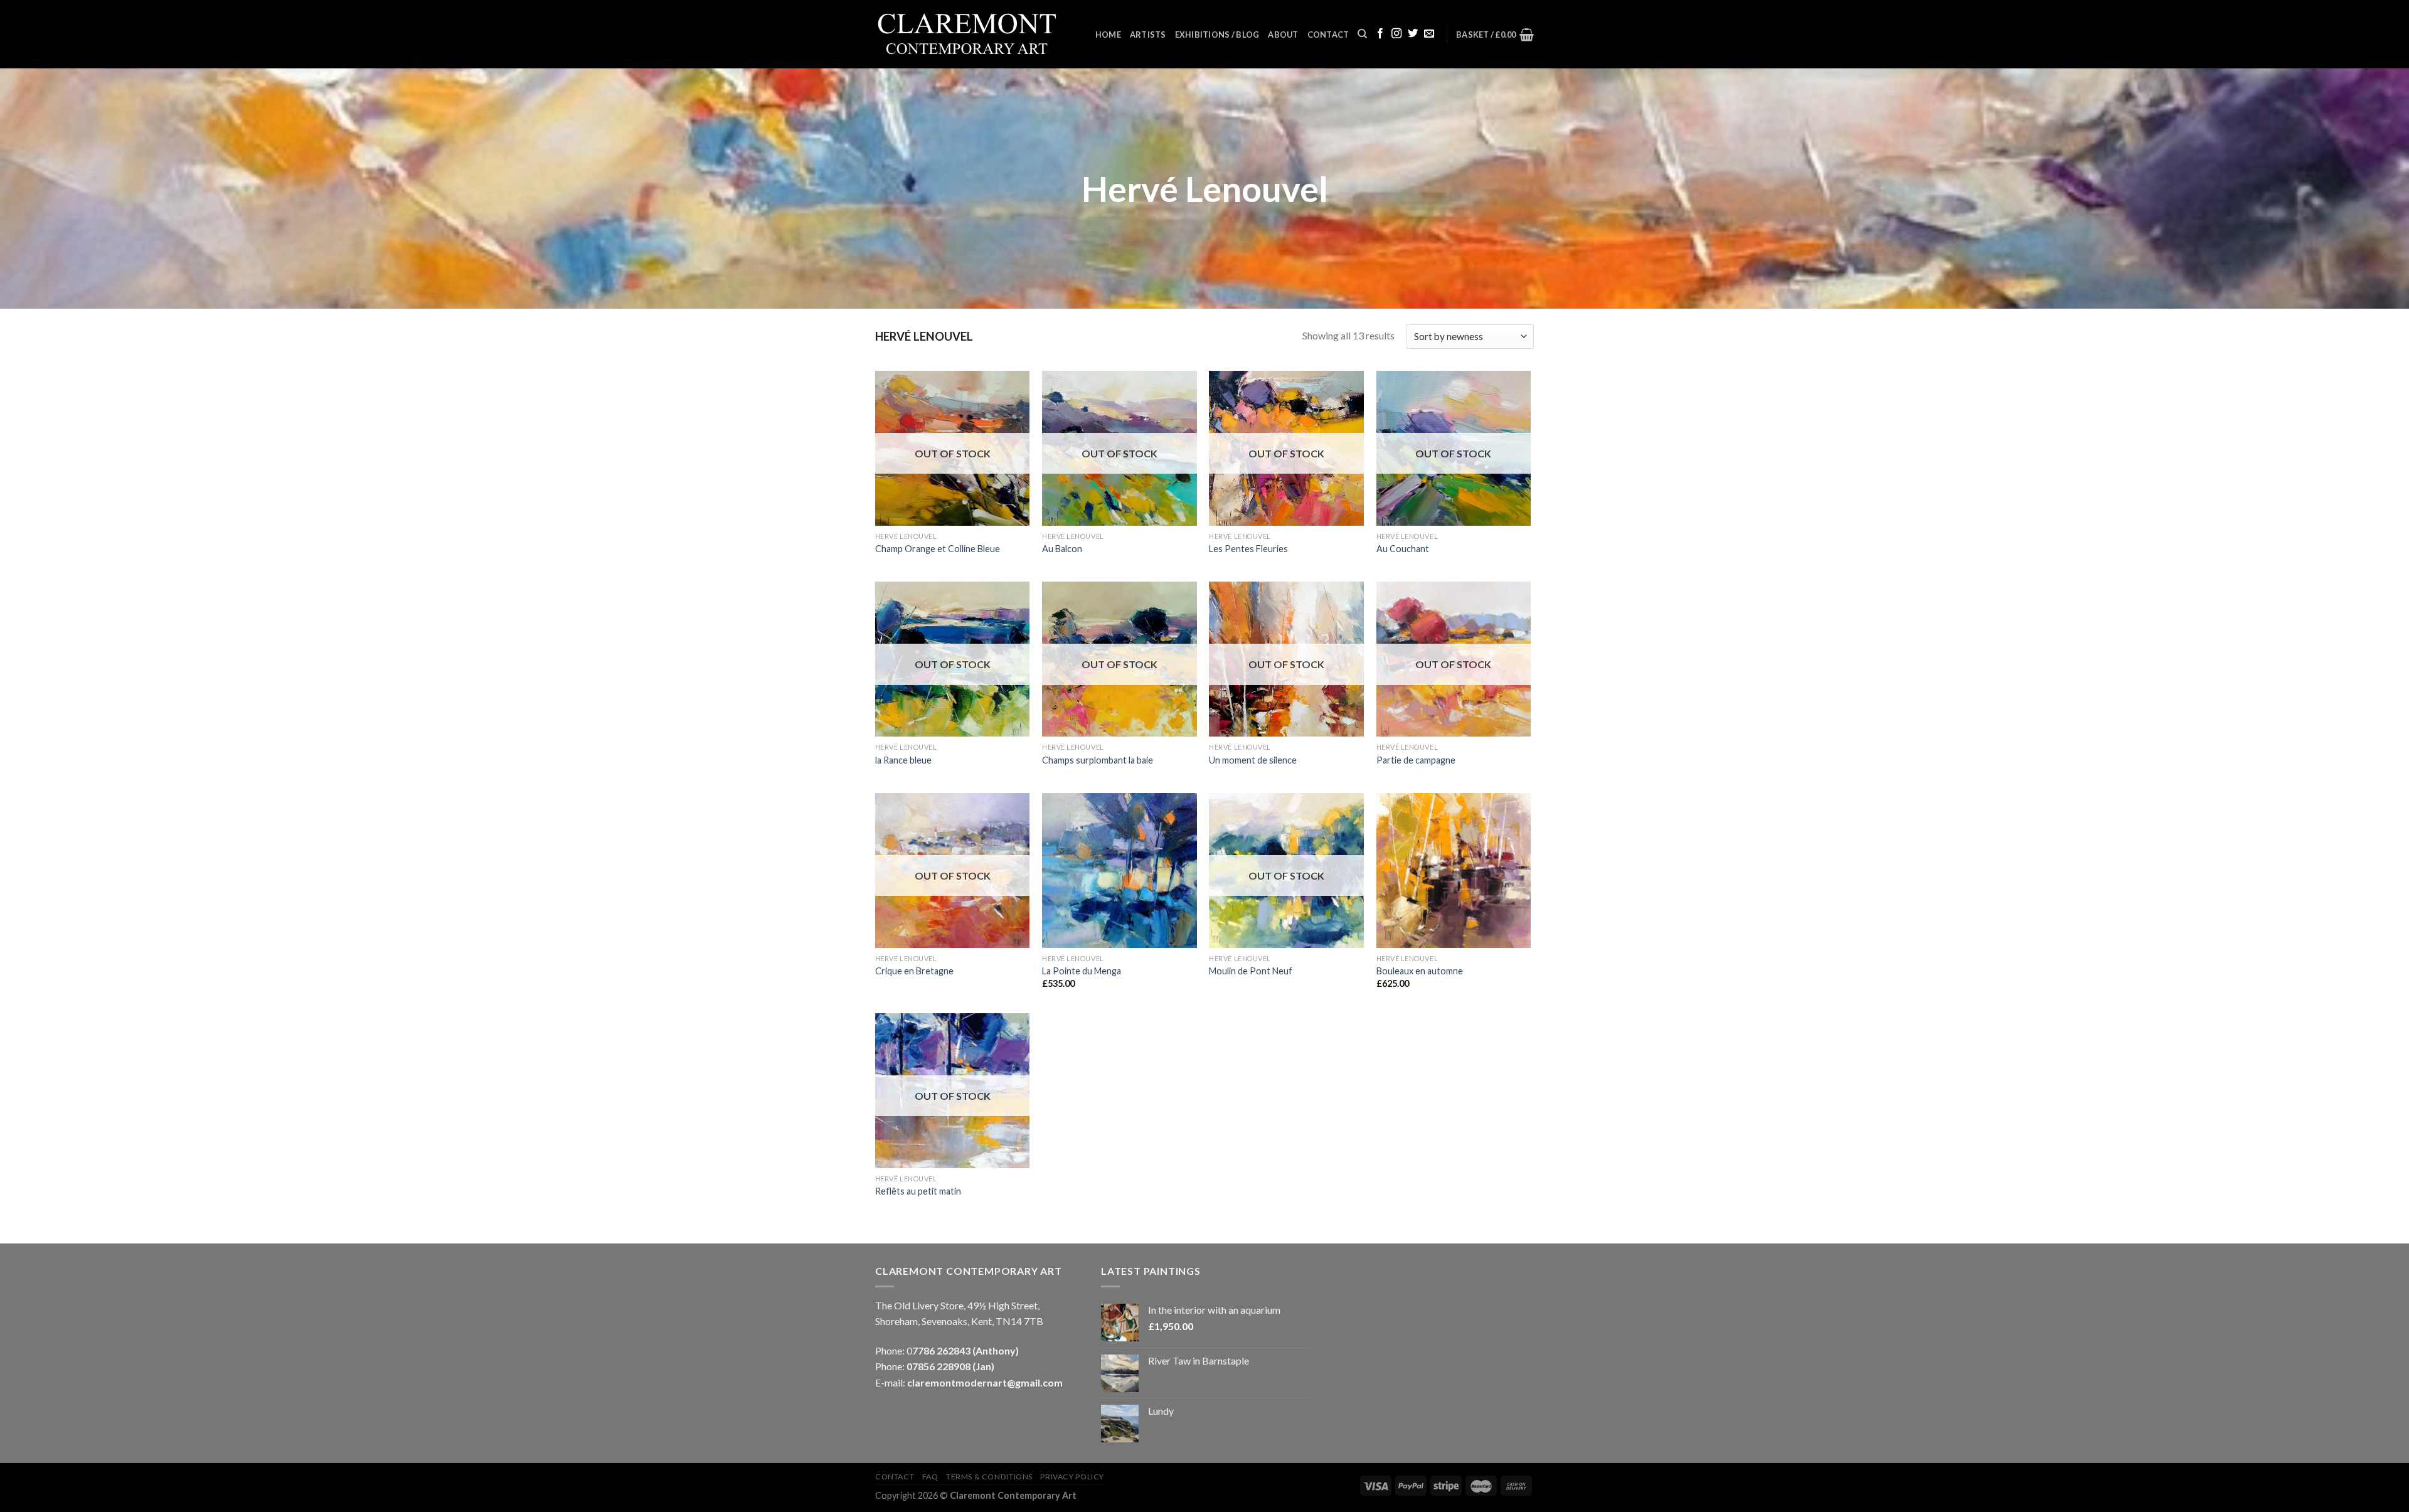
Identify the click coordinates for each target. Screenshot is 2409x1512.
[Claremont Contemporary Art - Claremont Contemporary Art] (976, 35)
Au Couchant (1403, 549)
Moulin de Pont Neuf (1252, 971)
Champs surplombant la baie (1098, 760)
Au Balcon (1062, 549)
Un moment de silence (1253, 760)
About (1283, 35)
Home (1108, 35)
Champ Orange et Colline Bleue (938, 549)
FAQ (930, 1477)
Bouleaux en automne (1420, 971)
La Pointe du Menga (1082, 971)
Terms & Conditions (989, 1477)
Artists (1148, 35)
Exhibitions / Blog (1217, 35)
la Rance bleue (903, 760)
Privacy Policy (1072, 1477)
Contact (1328, 35)
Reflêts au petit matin (919, 1191)
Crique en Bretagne (914, 971)
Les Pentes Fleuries (1248, 549)
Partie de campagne (1416, 760)
